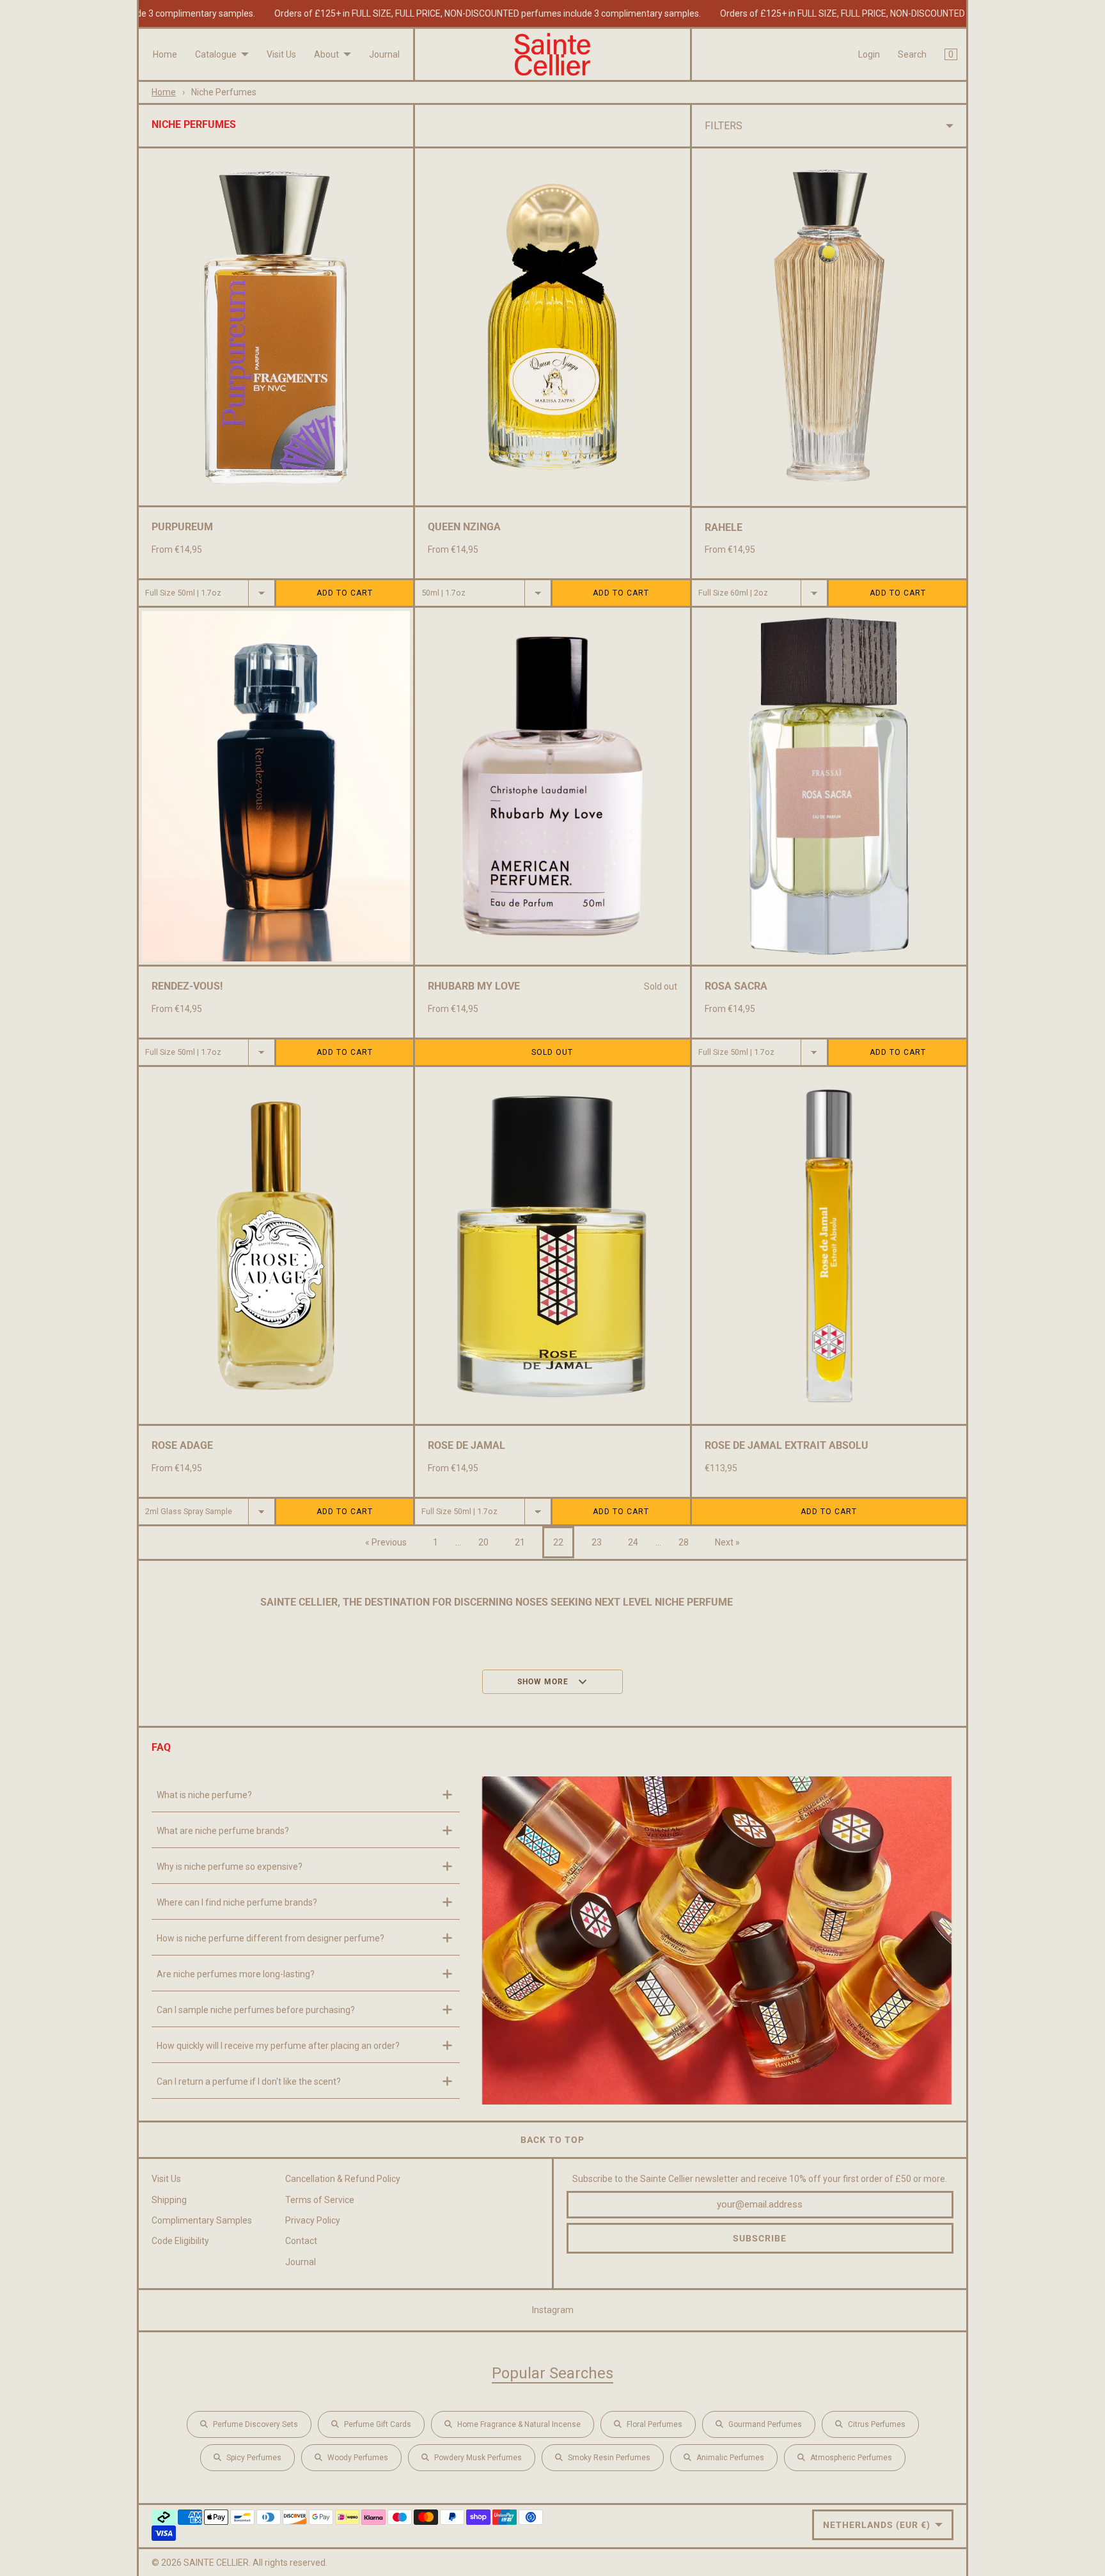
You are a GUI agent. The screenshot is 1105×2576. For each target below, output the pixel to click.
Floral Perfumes (654, 2424)
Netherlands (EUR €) (877, 2525)
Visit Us (281, 54)
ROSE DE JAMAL (466, 1445)
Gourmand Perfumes (765, 2424)
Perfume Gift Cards (378, 2424)
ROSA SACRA (736, 986)
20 (483, 1542)
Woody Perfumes (358, 2458)
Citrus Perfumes (877, 2424)
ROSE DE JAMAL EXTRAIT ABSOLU (787, 1445)
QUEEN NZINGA (464, 527)
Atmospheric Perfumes (851, 2458)
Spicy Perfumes (254, 2458)
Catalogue (216, 54)
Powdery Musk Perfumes (478, 2458)
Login (869, 54)
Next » (727, 1542)
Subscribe (760, 2238)
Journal (384, 54)
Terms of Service (320, 2200)
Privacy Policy (313, 2220)
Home (165, 54)
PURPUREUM (182, 527)
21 (520, 1542)
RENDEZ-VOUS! (187, 986)
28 (684, 1542)
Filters (724, 126)
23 (597, 1542)
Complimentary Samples (202, 2220)
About (326, 54)
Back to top (552, 2140)
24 (633, 1542)
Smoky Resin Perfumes (609, 2458)
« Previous (386, 1542)
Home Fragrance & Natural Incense (519, 2424)
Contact (301, 2241)
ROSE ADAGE (182, 1445)
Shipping (169, 2200)
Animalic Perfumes (730, 2458)
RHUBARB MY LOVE (474, 986)
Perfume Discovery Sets (255, 2424)
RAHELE (724, 527)
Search (912, 54)
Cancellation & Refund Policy (343, 2179)
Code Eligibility (180, 2241)
